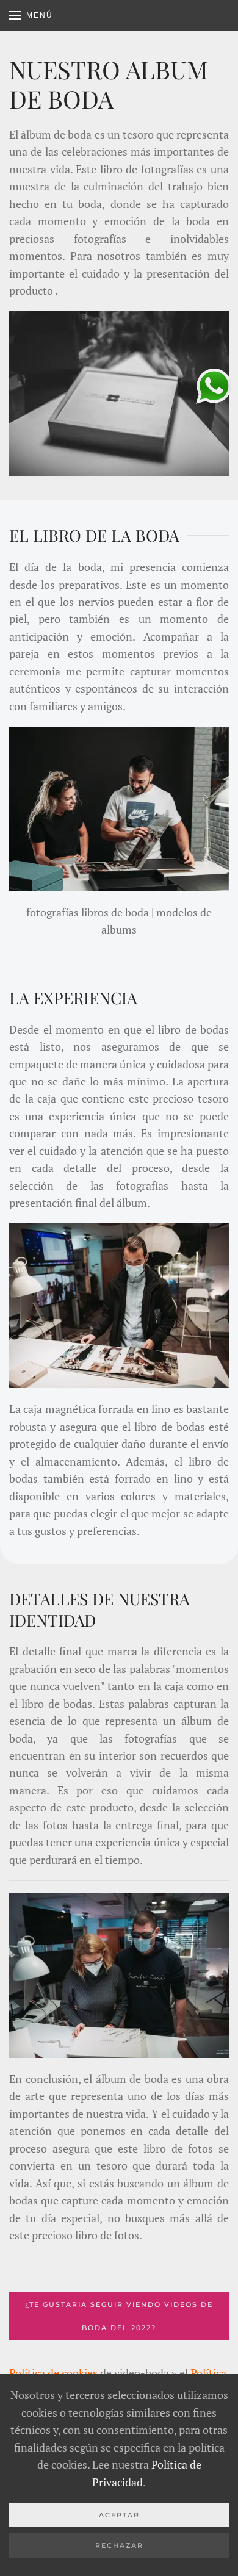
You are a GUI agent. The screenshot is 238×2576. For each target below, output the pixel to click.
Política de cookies (53, 2373)
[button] (31, 15)
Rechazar (119, 2545)
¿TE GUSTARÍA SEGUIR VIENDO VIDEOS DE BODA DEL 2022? (119, 2316)
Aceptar (119, 2515)
